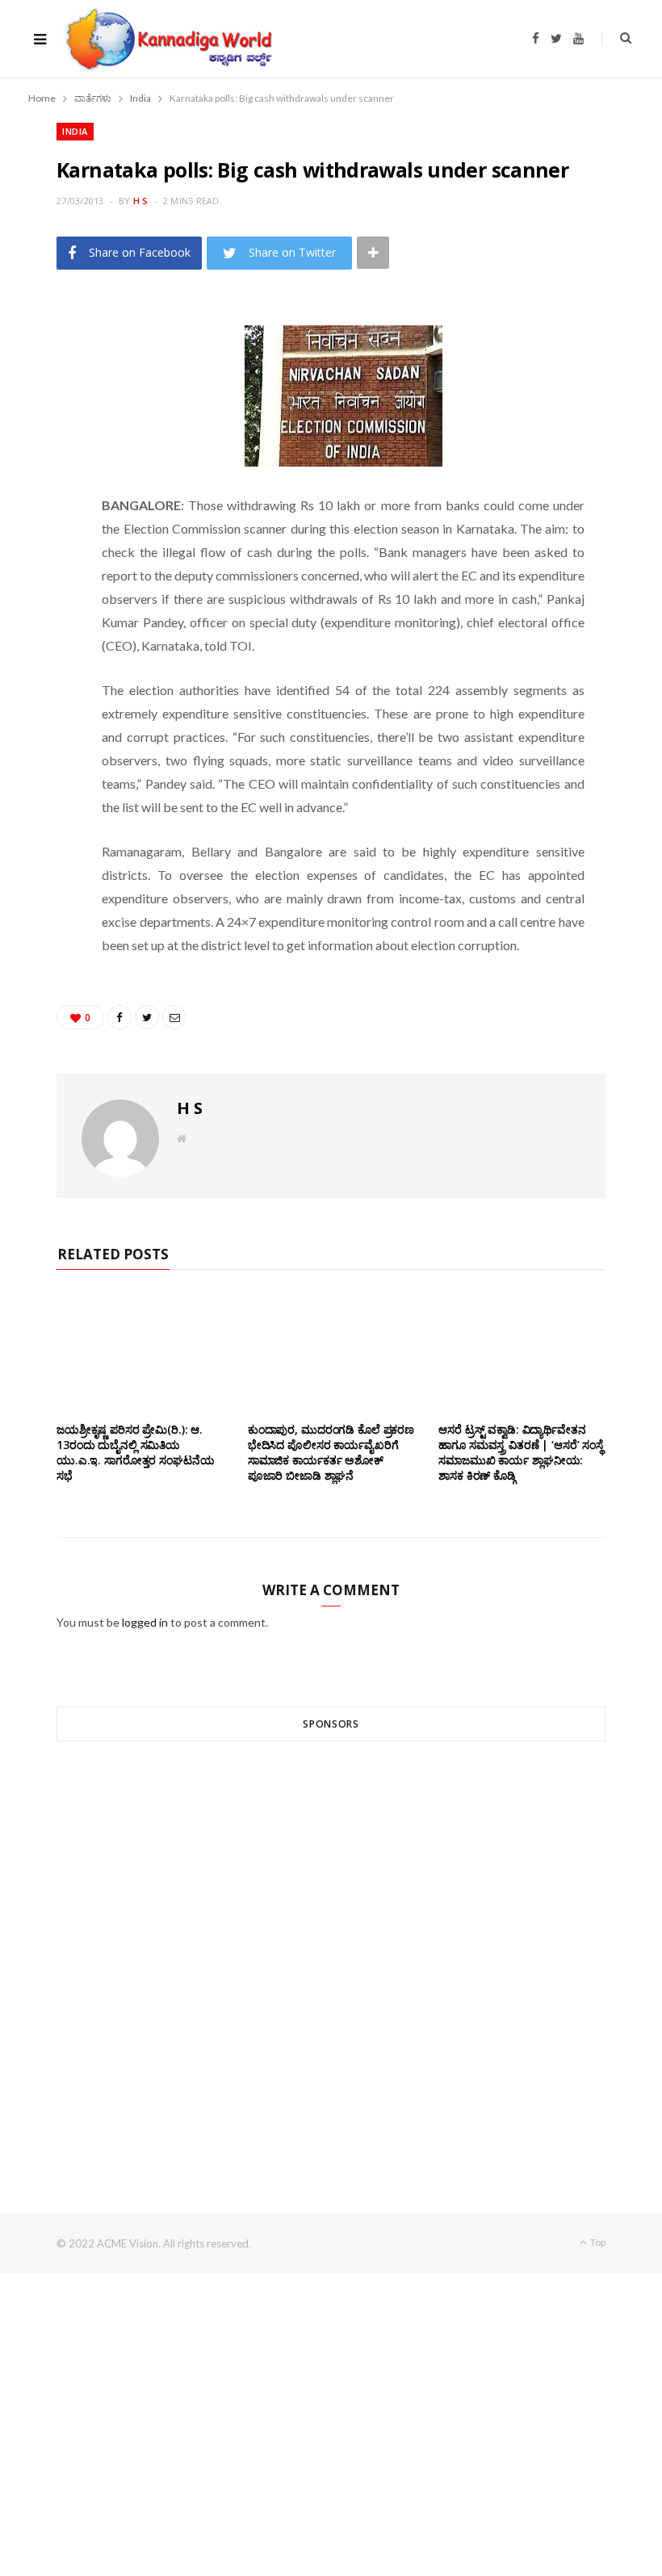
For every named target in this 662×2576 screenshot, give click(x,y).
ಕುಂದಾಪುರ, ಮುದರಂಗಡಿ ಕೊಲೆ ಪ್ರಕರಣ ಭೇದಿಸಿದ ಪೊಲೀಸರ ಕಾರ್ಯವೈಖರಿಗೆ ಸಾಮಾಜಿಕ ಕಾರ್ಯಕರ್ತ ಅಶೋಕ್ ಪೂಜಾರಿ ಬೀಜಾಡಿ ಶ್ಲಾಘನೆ (331, 1452)
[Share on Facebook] (49, 363)
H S (141, 201)
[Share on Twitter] (49, 404)
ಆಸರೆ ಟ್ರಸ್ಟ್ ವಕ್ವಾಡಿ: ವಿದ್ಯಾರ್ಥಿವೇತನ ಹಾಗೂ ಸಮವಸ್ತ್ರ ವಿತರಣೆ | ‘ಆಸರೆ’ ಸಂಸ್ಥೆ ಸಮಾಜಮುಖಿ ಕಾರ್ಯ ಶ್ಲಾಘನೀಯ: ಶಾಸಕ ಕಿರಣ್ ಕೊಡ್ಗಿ (521, 1452)
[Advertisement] (331, 1948)
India (75, 131)
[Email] (49, 446)
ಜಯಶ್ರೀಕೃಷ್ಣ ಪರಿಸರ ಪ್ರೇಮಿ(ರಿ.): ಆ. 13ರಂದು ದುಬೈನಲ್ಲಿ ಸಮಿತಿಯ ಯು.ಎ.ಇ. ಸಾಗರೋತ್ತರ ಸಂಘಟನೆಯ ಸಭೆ (135, 1452)
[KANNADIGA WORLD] (168, 39)
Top (597, 2242)
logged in (145, 1622)
